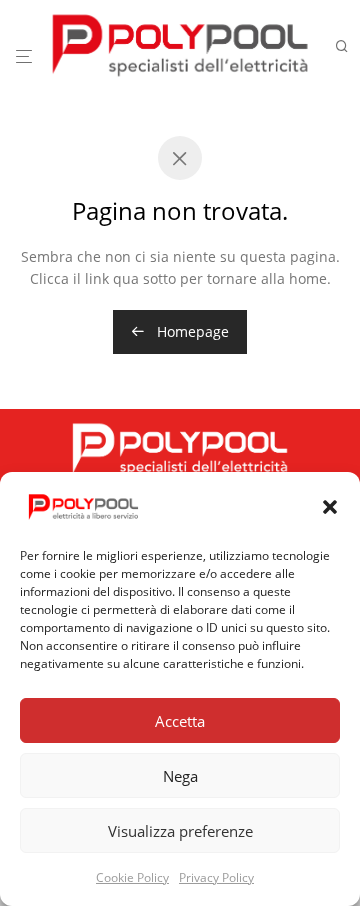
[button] (330, 507)
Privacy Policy (216, 877)
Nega (180, 776)
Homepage (191, 331)
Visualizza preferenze (180, 831)
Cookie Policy (132, 877)
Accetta (180, 721)
